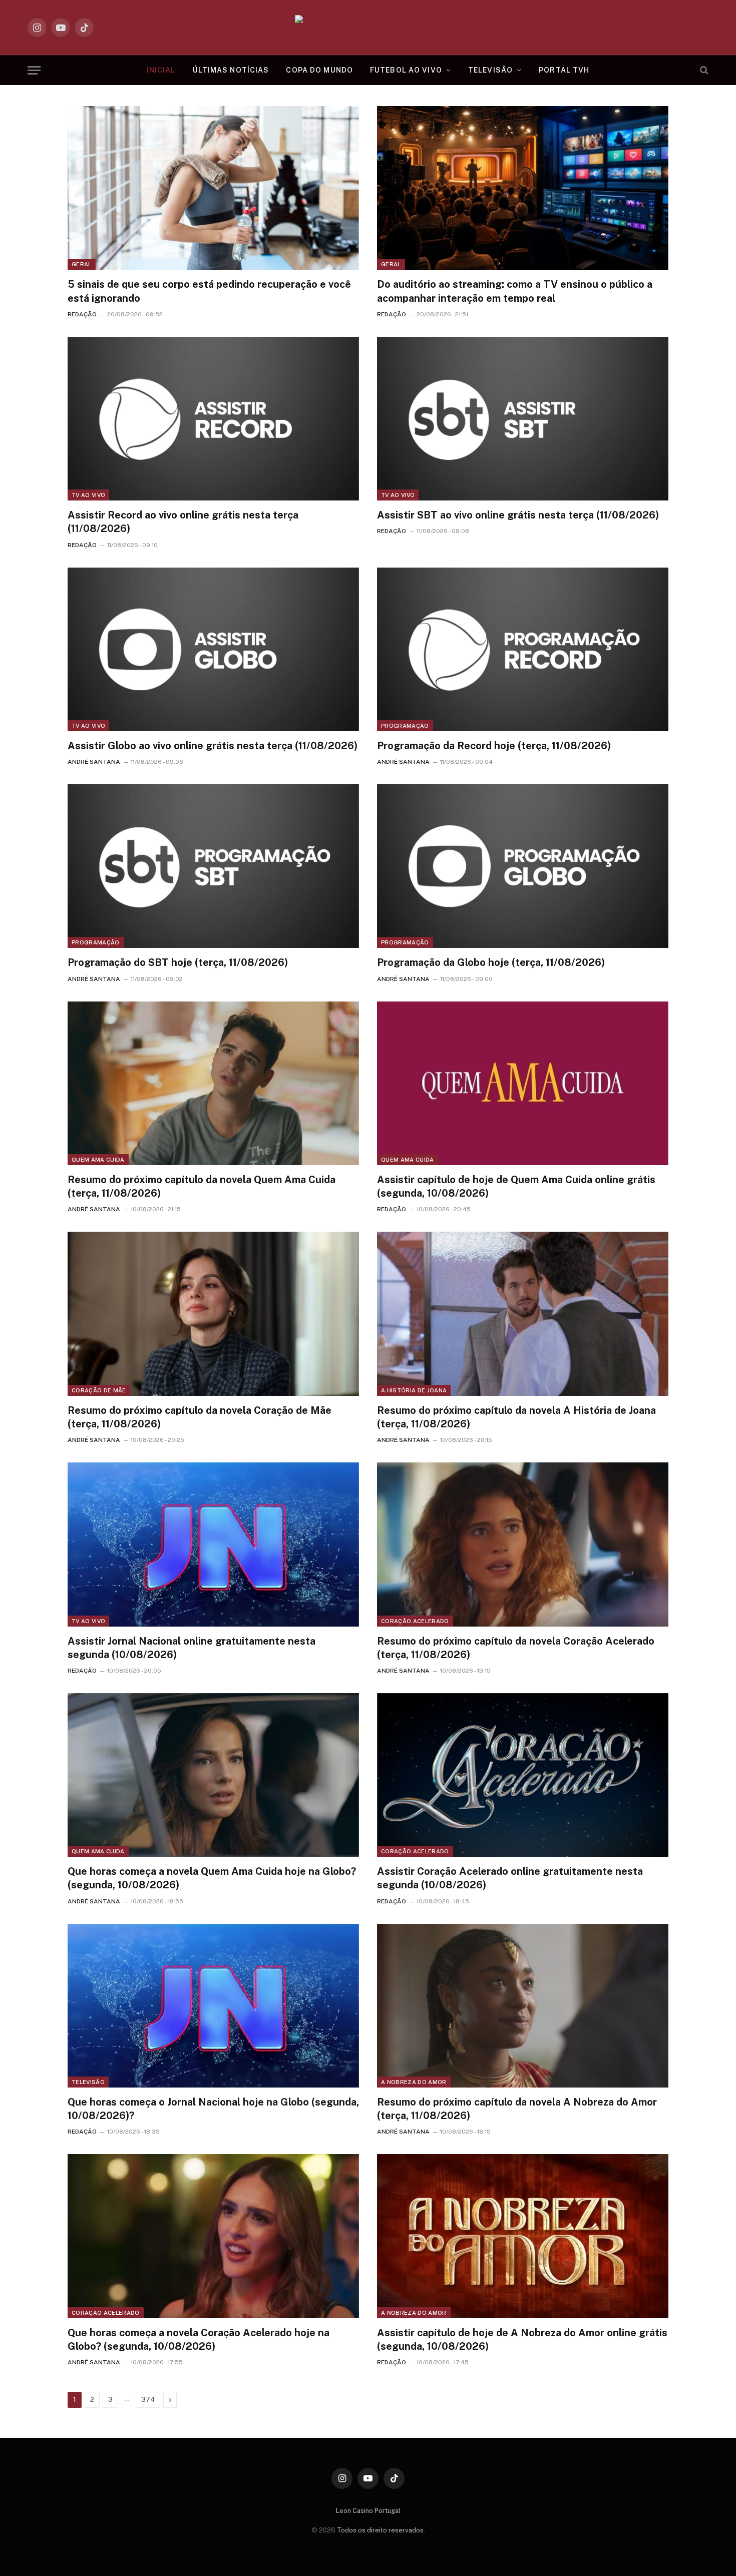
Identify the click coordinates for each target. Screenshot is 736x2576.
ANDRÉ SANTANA (94, 762)
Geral (82, 264)
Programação (405, 726)
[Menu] (34, 70)
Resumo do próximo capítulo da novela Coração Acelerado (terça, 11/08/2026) (516, 1648)
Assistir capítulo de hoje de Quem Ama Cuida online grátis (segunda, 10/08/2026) (516, 1186)
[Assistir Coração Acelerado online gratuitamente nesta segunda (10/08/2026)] (523, 1775)
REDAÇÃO (82, 314)
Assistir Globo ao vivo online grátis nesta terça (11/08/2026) (213, 746)
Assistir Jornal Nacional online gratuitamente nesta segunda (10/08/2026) (192, 1648)
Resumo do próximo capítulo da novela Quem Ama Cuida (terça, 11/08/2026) (202, 1186)
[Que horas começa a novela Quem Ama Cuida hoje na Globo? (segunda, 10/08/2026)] (213, 1775)
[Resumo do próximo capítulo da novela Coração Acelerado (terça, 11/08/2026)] (523, 1544)
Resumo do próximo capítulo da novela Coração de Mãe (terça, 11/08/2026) (200, 1417)
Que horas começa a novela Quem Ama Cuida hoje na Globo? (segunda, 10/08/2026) (212, 1878)
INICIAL (161, 70)
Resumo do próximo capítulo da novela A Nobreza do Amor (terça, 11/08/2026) (517, 2109)
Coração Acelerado (415, 1621)
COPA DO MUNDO (319, 70)
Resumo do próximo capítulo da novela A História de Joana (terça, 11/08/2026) (516, 1417)
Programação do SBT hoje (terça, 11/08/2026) (178, 962)
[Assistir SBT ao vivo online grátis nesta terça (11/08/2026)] (523, 419)
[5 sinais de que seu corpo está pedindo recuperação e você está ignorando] (213, 188)
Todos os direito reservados (380, 2530)
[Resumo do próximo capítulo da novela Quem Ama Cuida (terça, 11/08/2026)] (213, 1083)
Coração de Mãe (99, 1390)
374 (148, 2400)
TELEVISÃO (490, 70)
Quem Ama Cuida (98, 1160)
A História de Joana (414, 1390)
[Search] (703, 70)
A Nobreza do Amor (414, 2082)
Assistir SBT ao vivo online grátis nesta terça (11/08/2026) (518, 515)
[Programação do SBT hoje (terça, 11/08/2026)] (213, 866)
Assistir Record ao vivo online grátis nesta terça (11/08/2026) (183, 522)
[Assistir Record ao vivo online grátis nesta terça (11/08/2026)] (213, 419)
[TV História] (368, 28)
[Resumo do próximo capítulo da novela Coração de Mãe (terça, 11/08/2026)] (213, 1314)
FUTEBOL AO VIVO (406, 70)
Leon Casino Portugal (368, 2511)
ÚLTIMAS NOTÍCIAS (231, 70)
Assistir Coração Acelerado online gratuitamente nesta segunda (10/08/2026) (510, 1878)
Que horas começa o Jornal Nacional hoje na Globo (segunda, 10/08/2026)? (213, 2109)
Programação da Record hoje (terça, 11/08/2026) (494, 746)
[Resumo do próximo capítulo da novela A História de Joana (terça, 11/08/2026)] (523, 1314)
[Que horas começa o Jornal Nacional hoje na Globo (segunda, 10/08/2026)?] (213, 2006)
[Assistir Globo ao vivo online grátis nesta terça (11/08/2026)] (213, 649)
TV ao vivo (88, 495)
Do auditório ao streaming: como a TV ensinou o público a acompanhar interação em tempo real (515, 291)
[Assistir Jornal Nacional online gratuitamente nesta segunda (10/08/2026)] (213, 1544)
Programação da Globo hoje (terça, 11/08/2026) (491, 962)
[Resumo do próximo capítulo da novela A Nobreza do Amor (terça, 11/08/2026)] (523, 2006)
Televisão (88, 2082)
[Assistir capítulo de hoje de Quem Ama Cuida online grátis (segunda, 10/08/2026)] (523, 1083)
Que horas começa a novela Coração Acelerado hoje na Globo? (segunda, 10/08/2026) (199, 2340)
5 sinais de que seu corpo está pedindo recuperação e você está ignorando (209, 291)
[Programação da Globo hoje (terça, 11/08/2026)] (523, 866)
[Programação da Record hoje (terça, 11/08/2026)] (523, 649)
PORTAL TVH (564, 70)
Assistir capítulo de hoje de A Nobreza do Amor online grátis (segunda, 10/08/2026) (522, 2340)
